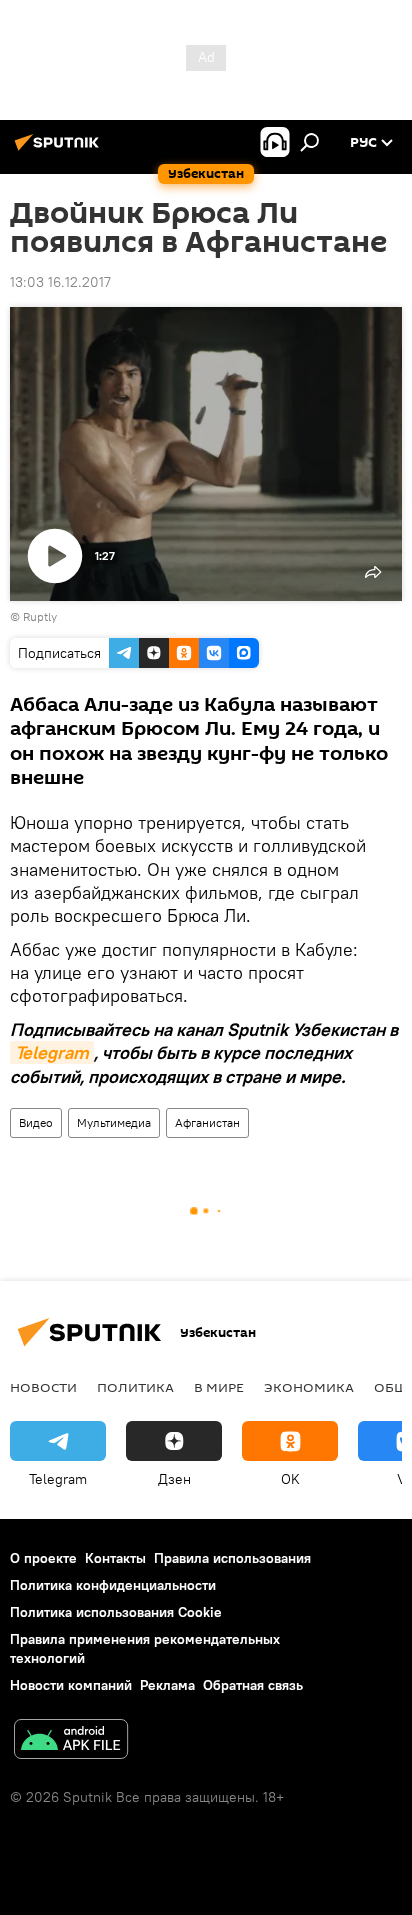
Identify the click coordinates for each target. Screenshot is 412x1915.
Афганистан (207, 1122)
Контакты (115, 1558)
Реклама (167, 1685)
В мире (219, 1387)
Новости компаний (71, 1685)
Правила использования (232, 1558)
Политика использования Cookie (116, 1612)
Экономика (309, 1387)
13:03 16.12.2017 (60, 282)
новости (43, 1387)
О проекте (43, 1558)
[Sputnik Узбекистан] (60, 150)
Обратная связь (253, 1685)
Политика (135, 1387)
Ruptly (40, 616)
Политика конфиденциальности (113, 1585)
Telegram (52, 1052)
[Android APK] (71, 1741)
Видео (36, 1122)
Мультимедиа (114, 1122)
